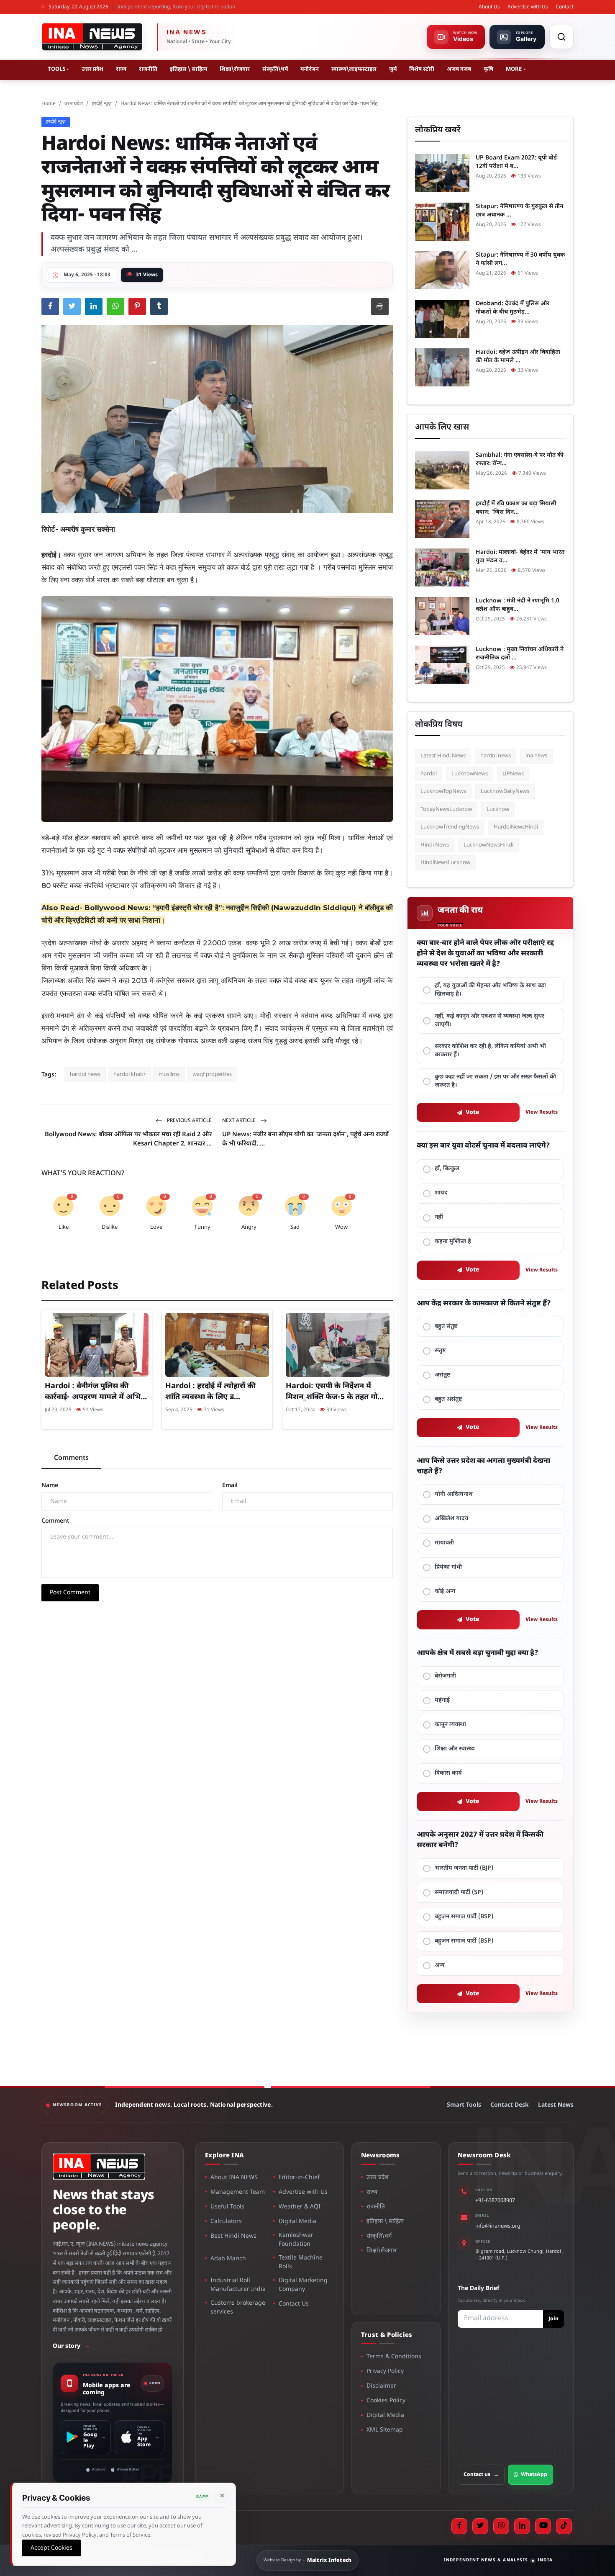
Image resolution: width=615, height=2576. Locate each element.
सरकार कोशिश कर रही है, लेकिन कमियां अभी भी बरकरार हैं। (490, 1051)
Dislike (110, 1227)
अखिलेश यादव (451, 1519)
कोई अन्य (445, 1592)
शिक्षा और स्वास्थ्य (455, 1749)
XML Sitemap (385, 2430)
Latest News (556, 2105)
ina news (536, 756)
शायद (441, 1193)
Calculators (226, 2222)
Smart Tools (464, 2105)
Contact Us (294, 2304)
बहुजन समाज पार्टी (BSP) (464, 1917)
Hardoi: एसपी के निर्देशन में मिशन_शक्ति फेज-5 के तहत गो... (335, 1392)
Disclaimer (381, 2386)
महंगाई (442, 1700)
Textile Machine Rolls (301, 2262)
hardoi (429, 774)
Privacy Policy (385, 2371)
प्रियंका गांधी (448, 1567)
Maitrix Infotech (329, 2561)
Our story (71, 2346)
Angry (249, 1227)
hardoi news (85, 1074)
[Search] (561, 37)
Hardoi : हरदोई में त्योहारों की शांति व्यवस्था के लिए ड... (210, 1392)
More (514, 69)
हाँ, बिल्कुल (447, 1169)
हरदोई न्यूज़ (102, 104)
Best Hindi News (233, 2236)
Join (553, 2319)
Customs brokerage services (238, 2308)
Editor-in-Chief (299, 2178)
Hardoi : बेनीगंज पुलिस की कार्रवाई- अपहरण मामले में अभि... (96, 1392)
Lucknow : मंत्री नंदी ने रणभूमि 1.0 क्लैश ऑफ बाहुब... (518, 605)
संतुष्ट (440, 1351)
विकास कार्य (448, 1773)
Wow (341, 1227)
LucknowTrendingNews (450, 827)
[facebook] (459, 2526)
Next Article (240, 1121)
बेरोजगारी (445, 1676)
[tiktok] (564, 2526)
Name (50, 1486)
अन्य (440, 1965)
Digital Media (297, 2222)
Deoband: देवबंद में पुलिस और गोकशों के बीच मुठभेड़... (512, 308)
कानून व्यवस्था (450, 1725)
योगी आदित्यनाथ (454, 1494)
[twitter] (480, 2526)
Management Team (238, 2192)
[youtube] (543, 2526)
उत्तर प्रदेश (92, 69)
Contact (565, 7)
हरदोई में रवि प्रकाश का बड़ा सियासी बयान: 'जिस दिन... (516, 508)
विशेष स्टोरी (422, 69)
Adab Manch (228, 2259)
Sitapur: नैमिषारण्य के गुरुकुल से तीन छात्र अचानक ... (519, 211)
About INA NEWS (234, 2178)
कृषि (488, 69)
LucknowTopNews (443, 791)
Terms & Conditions (394, 2357)
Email (230, 1486)
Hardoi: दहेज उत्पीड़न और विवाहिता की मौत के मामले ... (518, 356)
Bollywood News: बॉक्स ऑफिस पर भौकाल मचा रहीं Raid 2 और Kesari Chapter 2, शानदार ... (128, 1139)
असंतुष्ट (443, 1375)
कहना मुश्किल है (453, 1242)
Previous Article (189, 1121)
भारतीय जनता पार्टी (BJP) (464, 1868)
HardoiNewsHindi (516, 827)
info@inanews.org (498, 2226)
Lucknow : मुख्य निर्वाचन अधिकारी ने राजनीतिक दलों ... (520, 654)
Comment (55, 1521)
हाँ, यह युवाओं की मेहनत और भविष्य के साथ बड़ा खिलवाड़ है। (490, 990)
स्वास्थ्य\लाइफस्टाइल (354, 69)
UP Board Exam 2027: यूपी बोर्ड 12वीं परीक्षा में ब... (516, 162)
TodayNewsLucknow (446, 809)
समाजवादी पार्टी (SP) (459, 1893)
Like (64, 1227)
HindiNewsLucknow (445, 863)
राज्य (121, 69)
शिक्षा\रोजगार (235, 69)
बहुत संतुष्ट (446, 1327)
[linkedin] (522, 2526)
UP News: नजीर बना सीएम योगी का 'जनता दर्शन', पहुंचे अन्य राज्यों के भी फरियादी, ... (305, 1139)
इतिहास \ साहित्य (188, 69)
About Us (489, 7)
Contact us (481, 2475)
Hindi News (435, 845)
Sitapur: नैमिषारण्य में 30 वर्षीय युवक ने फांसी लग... (520, 259)
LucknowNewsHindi (488, 845)
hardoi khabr (129, 1074)
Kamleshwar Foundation (296, 2240)
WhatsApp (534, 2475)
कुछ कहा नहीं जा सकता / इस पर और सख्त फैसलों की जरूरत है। (495, 1081)
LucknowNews (470, 774)
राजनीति (148, 69)
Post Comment (70, 1593)
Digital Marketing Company (303, 2285)
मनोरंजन (310, 69)
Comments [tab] (71, 1458)
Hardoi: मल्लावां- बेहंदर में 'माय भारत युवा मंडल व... (520, 557)
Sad (295, 1227)
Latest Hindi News (443, 756)
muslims (169, 1074)
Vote (473, 1113)
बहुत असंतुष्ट (448, 1399)
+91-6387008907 (495, 2201)
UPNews (513, 774)
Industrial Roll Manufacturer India (238, 2285)
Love (156, 1227)
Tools (56, 69)
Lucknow (498, 809)
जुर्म (393, 69)
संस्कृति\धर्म (275, 69)
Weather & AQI (300, 2207)
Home (49, 104)
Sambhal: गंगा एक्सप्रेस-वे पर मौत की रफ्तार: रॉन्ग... (520, 459)
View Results (542, 1112)
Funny (202, 1227)
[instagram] (501, 2526)
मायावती (444, 1543)
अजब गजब (459, 69)
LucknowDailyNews (505, 791)
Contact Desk (510, 2105)
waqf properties (212, 1074)
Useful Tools (227, 2207)
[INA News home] (92, 37)
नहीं (439, 1217)
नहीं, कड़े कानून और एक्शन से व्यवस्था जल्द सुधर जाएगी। (489, 1020)
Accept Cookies (51, 2548)
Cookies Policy (386, 2401)
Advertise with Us (528, 7)
